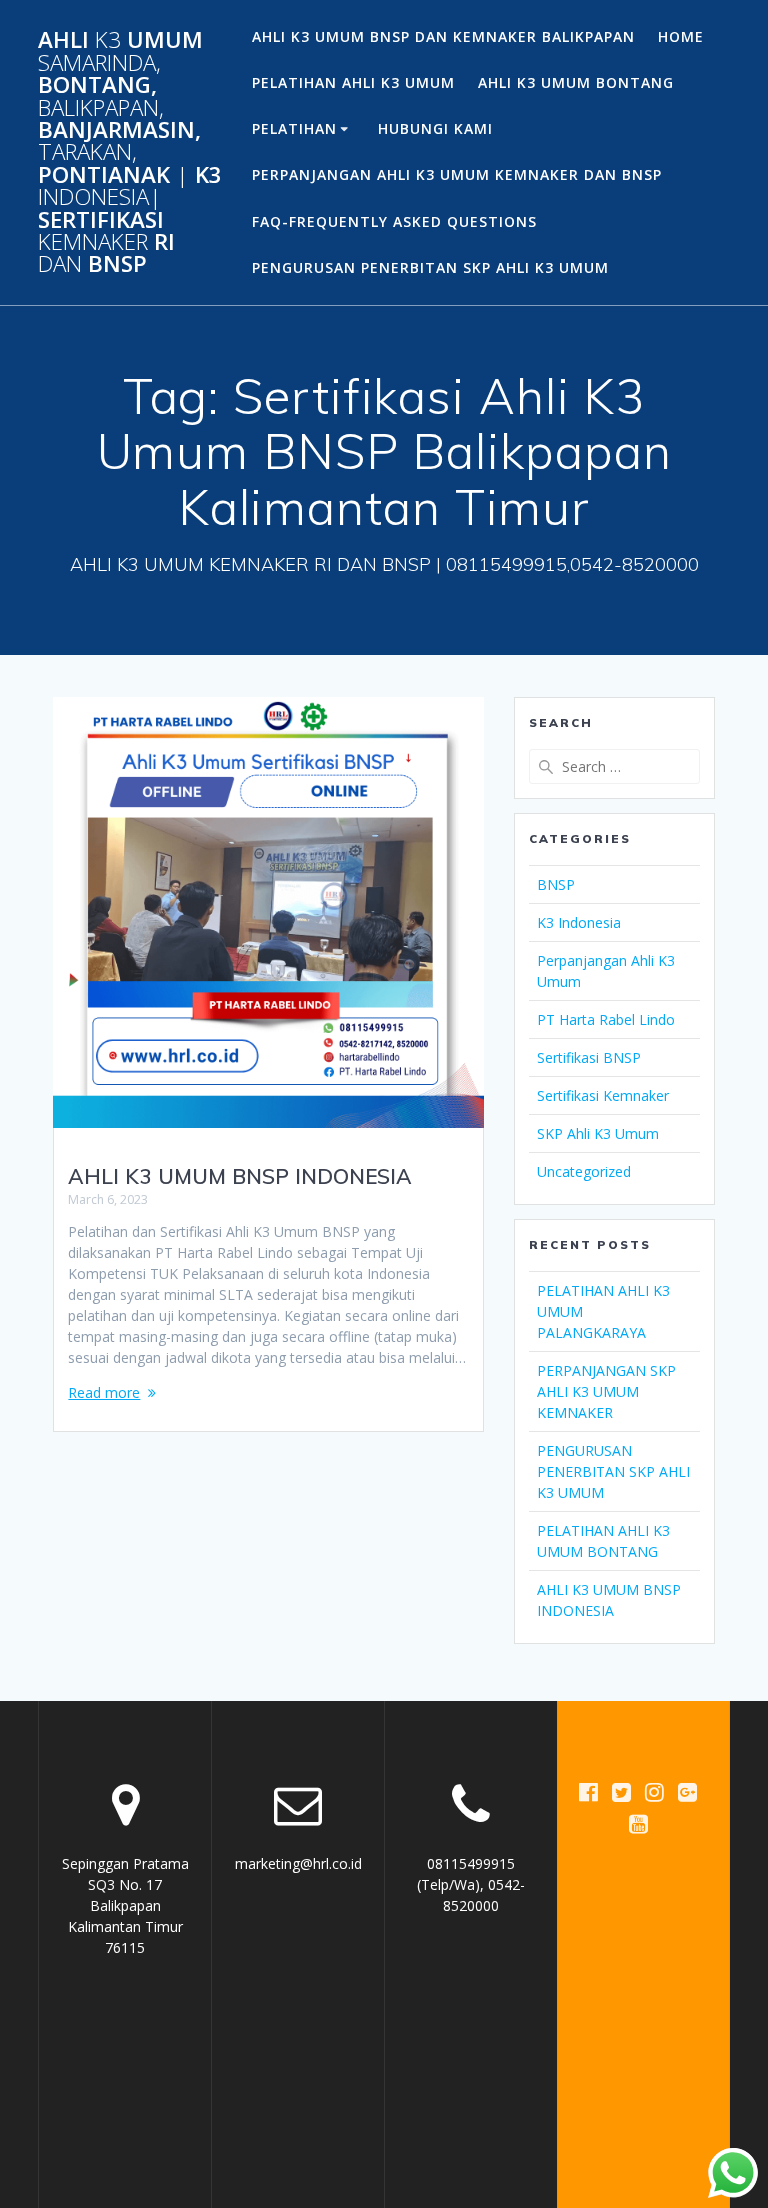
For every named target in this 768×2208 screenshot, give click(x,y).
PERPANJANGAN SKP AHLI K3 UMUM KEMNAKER (606, 1391)
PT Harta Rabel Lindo (606, 1019)
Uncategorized (584, 1171)
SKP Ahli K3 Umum (598, 1133)
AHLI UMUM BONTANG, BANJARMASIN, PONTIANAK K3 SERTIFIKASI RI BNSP (130, 152)
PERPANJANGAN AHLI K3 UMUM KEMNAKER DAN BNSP (457, 174)
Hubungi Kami (435, 128)
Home (681, 36)
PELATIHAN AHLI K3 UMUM (353, 82)
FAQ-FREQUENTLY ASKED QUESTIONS (394, 221)
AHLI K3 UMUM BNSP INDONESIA (240, 1176)
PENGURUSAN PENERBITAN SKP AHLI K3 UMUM (430, 267)
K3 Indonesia (579, 922)
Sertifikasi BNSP (589, 1057)
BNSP (556, 884)
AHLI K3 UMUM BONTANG (576, 82)
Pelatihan (294, 128)
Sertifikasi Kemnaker (603, 1095)
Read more (104, 1392)
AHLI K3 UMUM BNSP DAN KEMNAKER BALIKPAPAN (443, 36)
